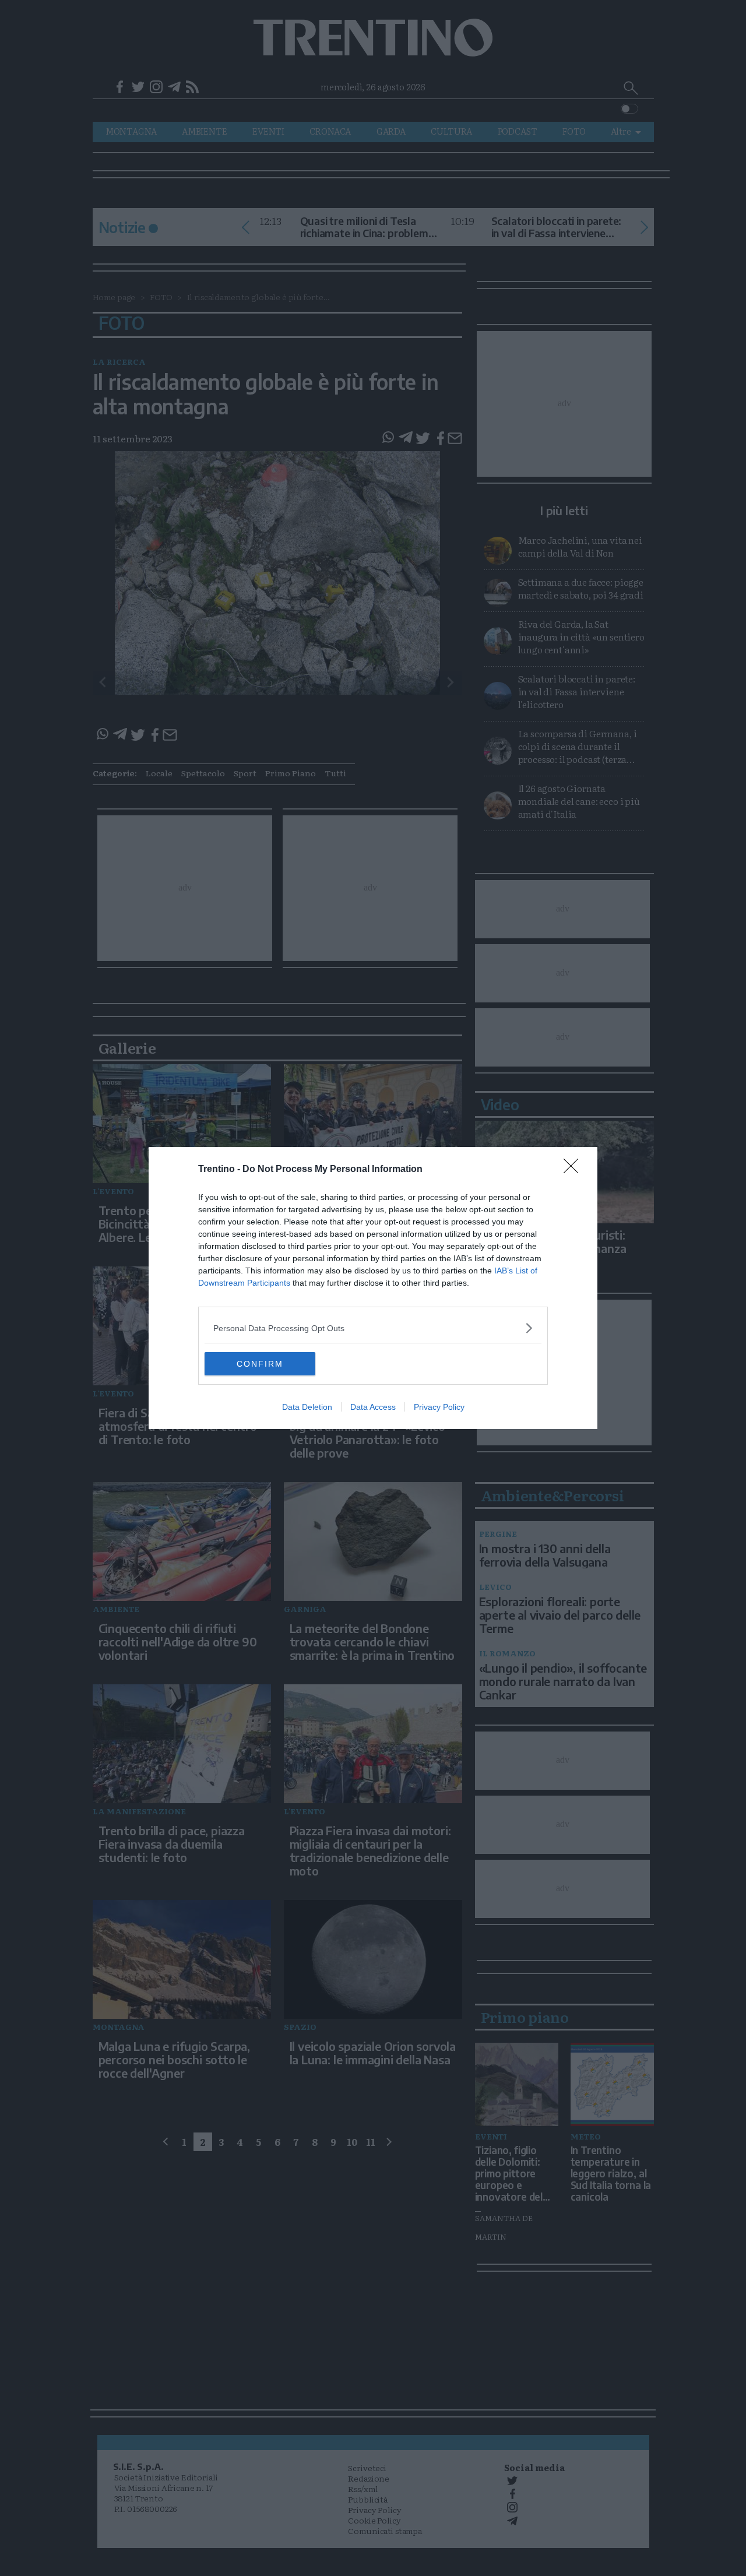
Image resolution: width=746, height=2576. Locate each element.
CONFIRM (260, 1364)
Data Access (373, 1407)
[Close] (575, 1170)
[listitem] (373, 1328)
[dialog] (373, 1288)
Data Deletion (307, 1407)
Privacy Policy (439, 1407)
